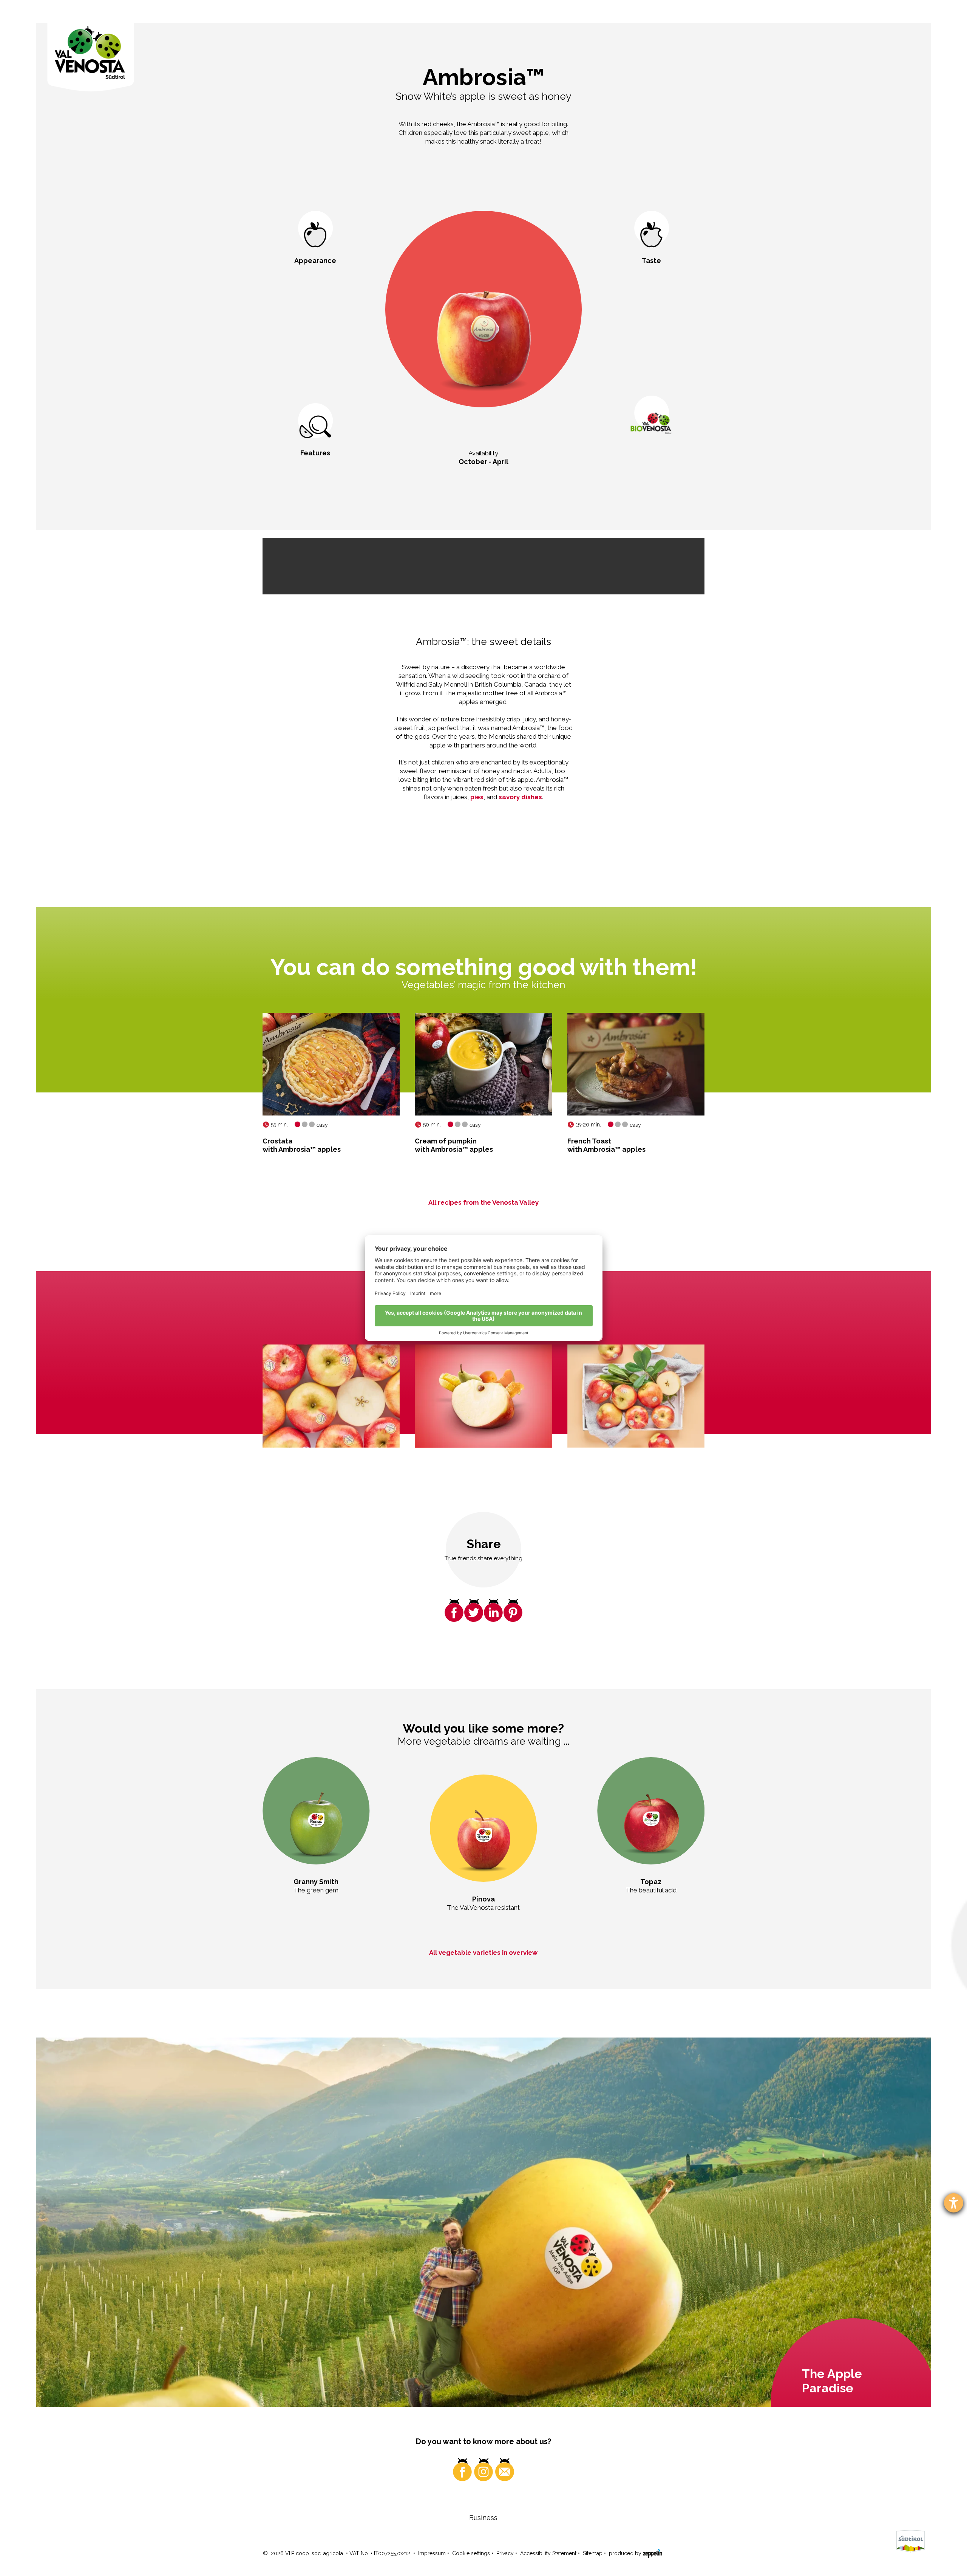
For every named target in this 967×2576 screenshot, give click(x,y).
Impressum (432, 2553)
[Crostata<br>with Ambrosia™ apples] (331, 1064)
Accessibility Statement (548, 2553)
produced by (626, 2553)
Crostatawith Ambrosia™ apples (302, 1145)
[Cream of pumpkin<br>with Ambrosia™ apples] (483, 1064)
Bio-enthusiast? (652, 461)
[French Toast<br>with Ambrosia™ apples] (636, 1064)
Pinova (483, 1899)
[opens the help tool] (954, 2203)
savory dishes (520, 797)
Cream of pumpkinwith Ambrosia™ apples (454, 1145)
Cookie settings (471, 2553)
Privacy (505, 2553)
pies (477, 797)
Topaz (651, 1882)
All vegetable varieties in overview (483, 1952)
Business (483, 2518)
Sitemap (593, 2553)
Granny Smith (316, 1882)
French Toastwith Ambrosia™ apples (606, 1145)
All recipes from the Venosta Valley (483, 1202)
